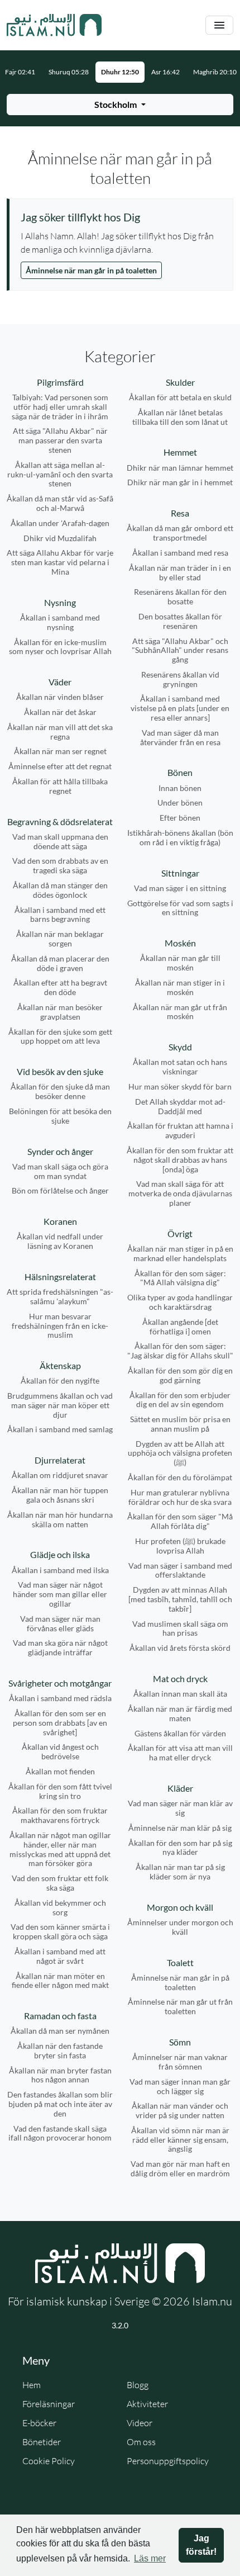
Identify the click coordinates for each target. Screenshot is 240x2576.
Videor (140, 2423)
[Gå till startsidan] (54, 25)
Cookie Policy (49, 2461)
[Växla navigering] (219, 25)
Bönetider (42, 2442)
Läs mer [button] (150, 2558)
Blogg (138, 2385)
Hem (32, 2385)
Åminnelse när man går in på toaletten (91, 270)
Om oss (141, 2442)
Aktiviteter (147, 2404)
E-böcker (39, 2423)
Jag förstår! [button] (201, 2545)
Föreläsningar (49, 2404)
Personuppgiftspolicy (168, 2461)
